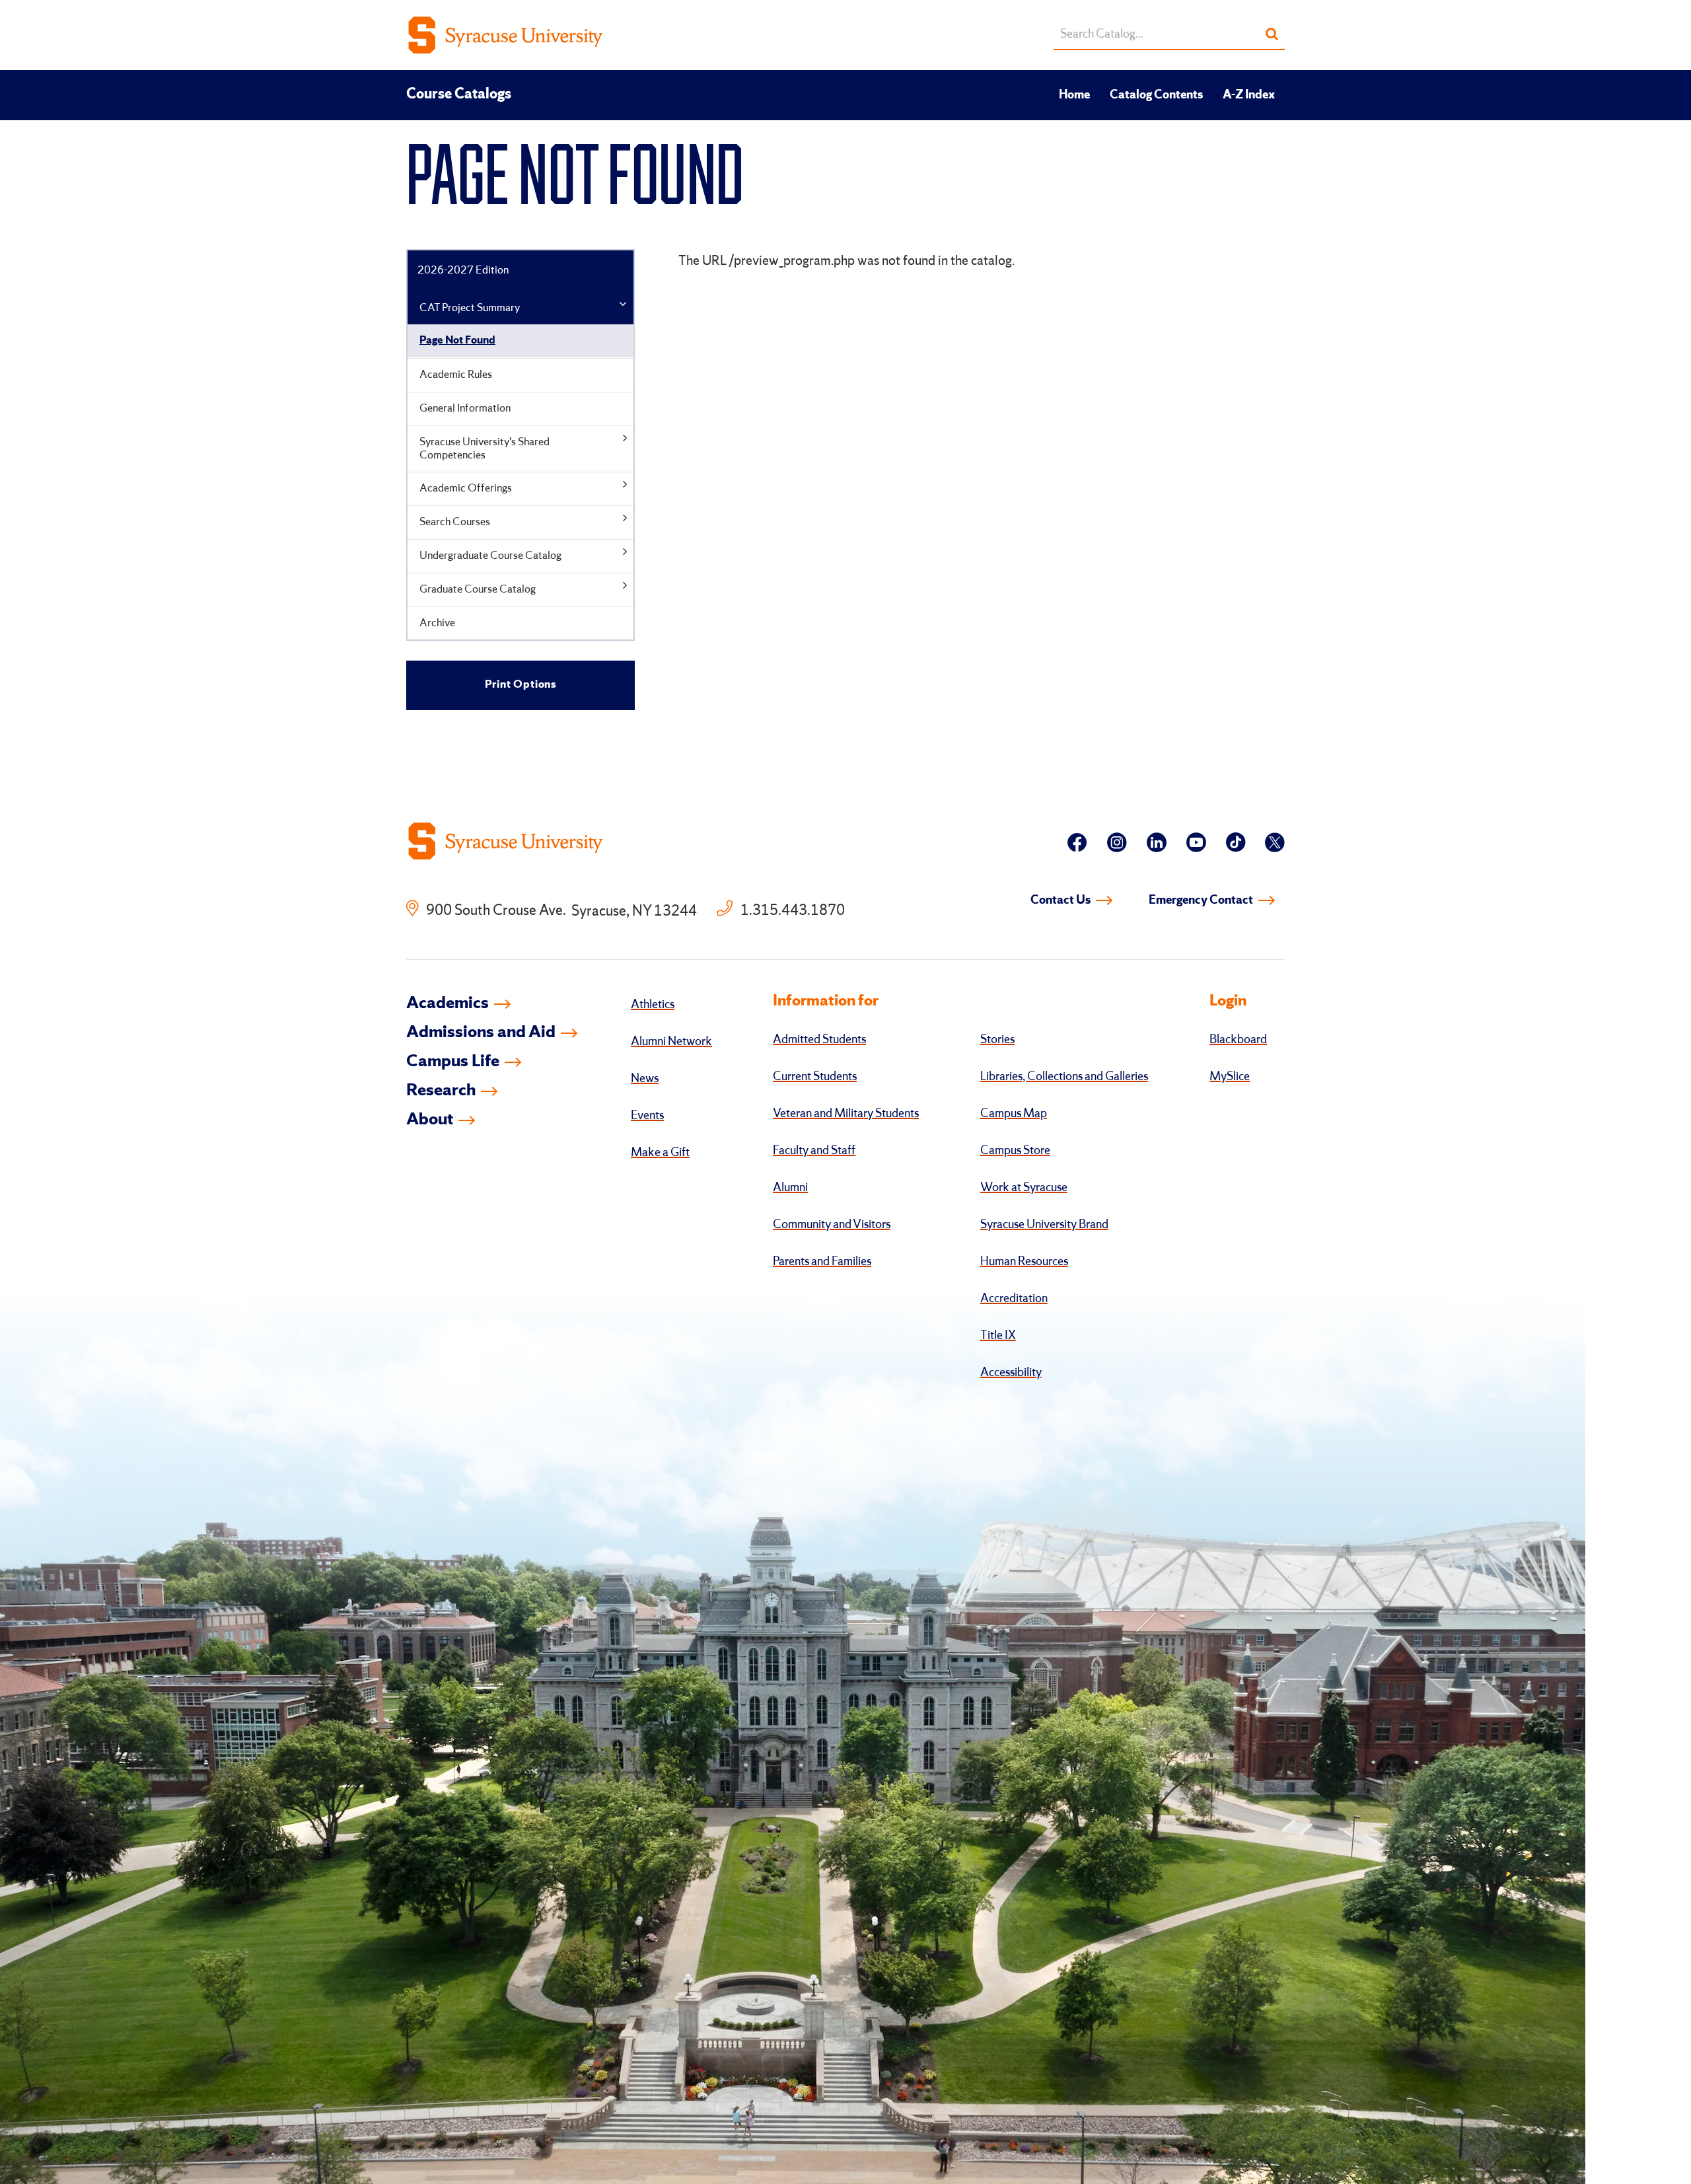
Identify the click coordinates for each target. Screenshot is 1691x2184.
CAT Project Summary (470, 308)
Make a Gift (660, 1153)
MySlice (1230, 1077)
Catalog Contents (1156, 95)
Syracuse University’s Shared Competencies (485, 449)
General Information (465, 409)
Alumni (790, 1188)
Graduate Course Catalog (478, 590)
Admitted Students (819, 1040)
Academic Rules (456, 375)
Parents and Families (822, 1262)
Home (1074, 95)
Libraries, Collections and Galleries (1064, 1077)
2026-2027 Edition (463, 271)
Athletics (653, 1005)
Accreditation (1014, 1299)
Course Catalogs (459, 94)
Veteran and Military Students (846, 1114)
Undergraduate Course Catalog (490, 556)
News (645, 1079)
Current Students (815, 1077)
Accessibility (1011, 1373)
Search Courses (455, 522)
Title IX (998, 1336)
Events (647, 1116)
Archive (437, 623)
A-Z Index (1249, 95)
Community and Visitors (832, 1225)
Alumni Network (671, 1042)
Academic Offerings (466, 489)
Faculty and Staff (814, 1151)
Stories (997, 1040)
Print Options (521, 685)
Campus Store (1015, 1151)
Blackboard (1238, 1040)
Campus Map (1014, 1114)
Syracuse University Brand (1044, 1225)
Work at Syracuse (1024, 1188)
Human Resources (1024, 1262)
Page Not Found (457, 341)
